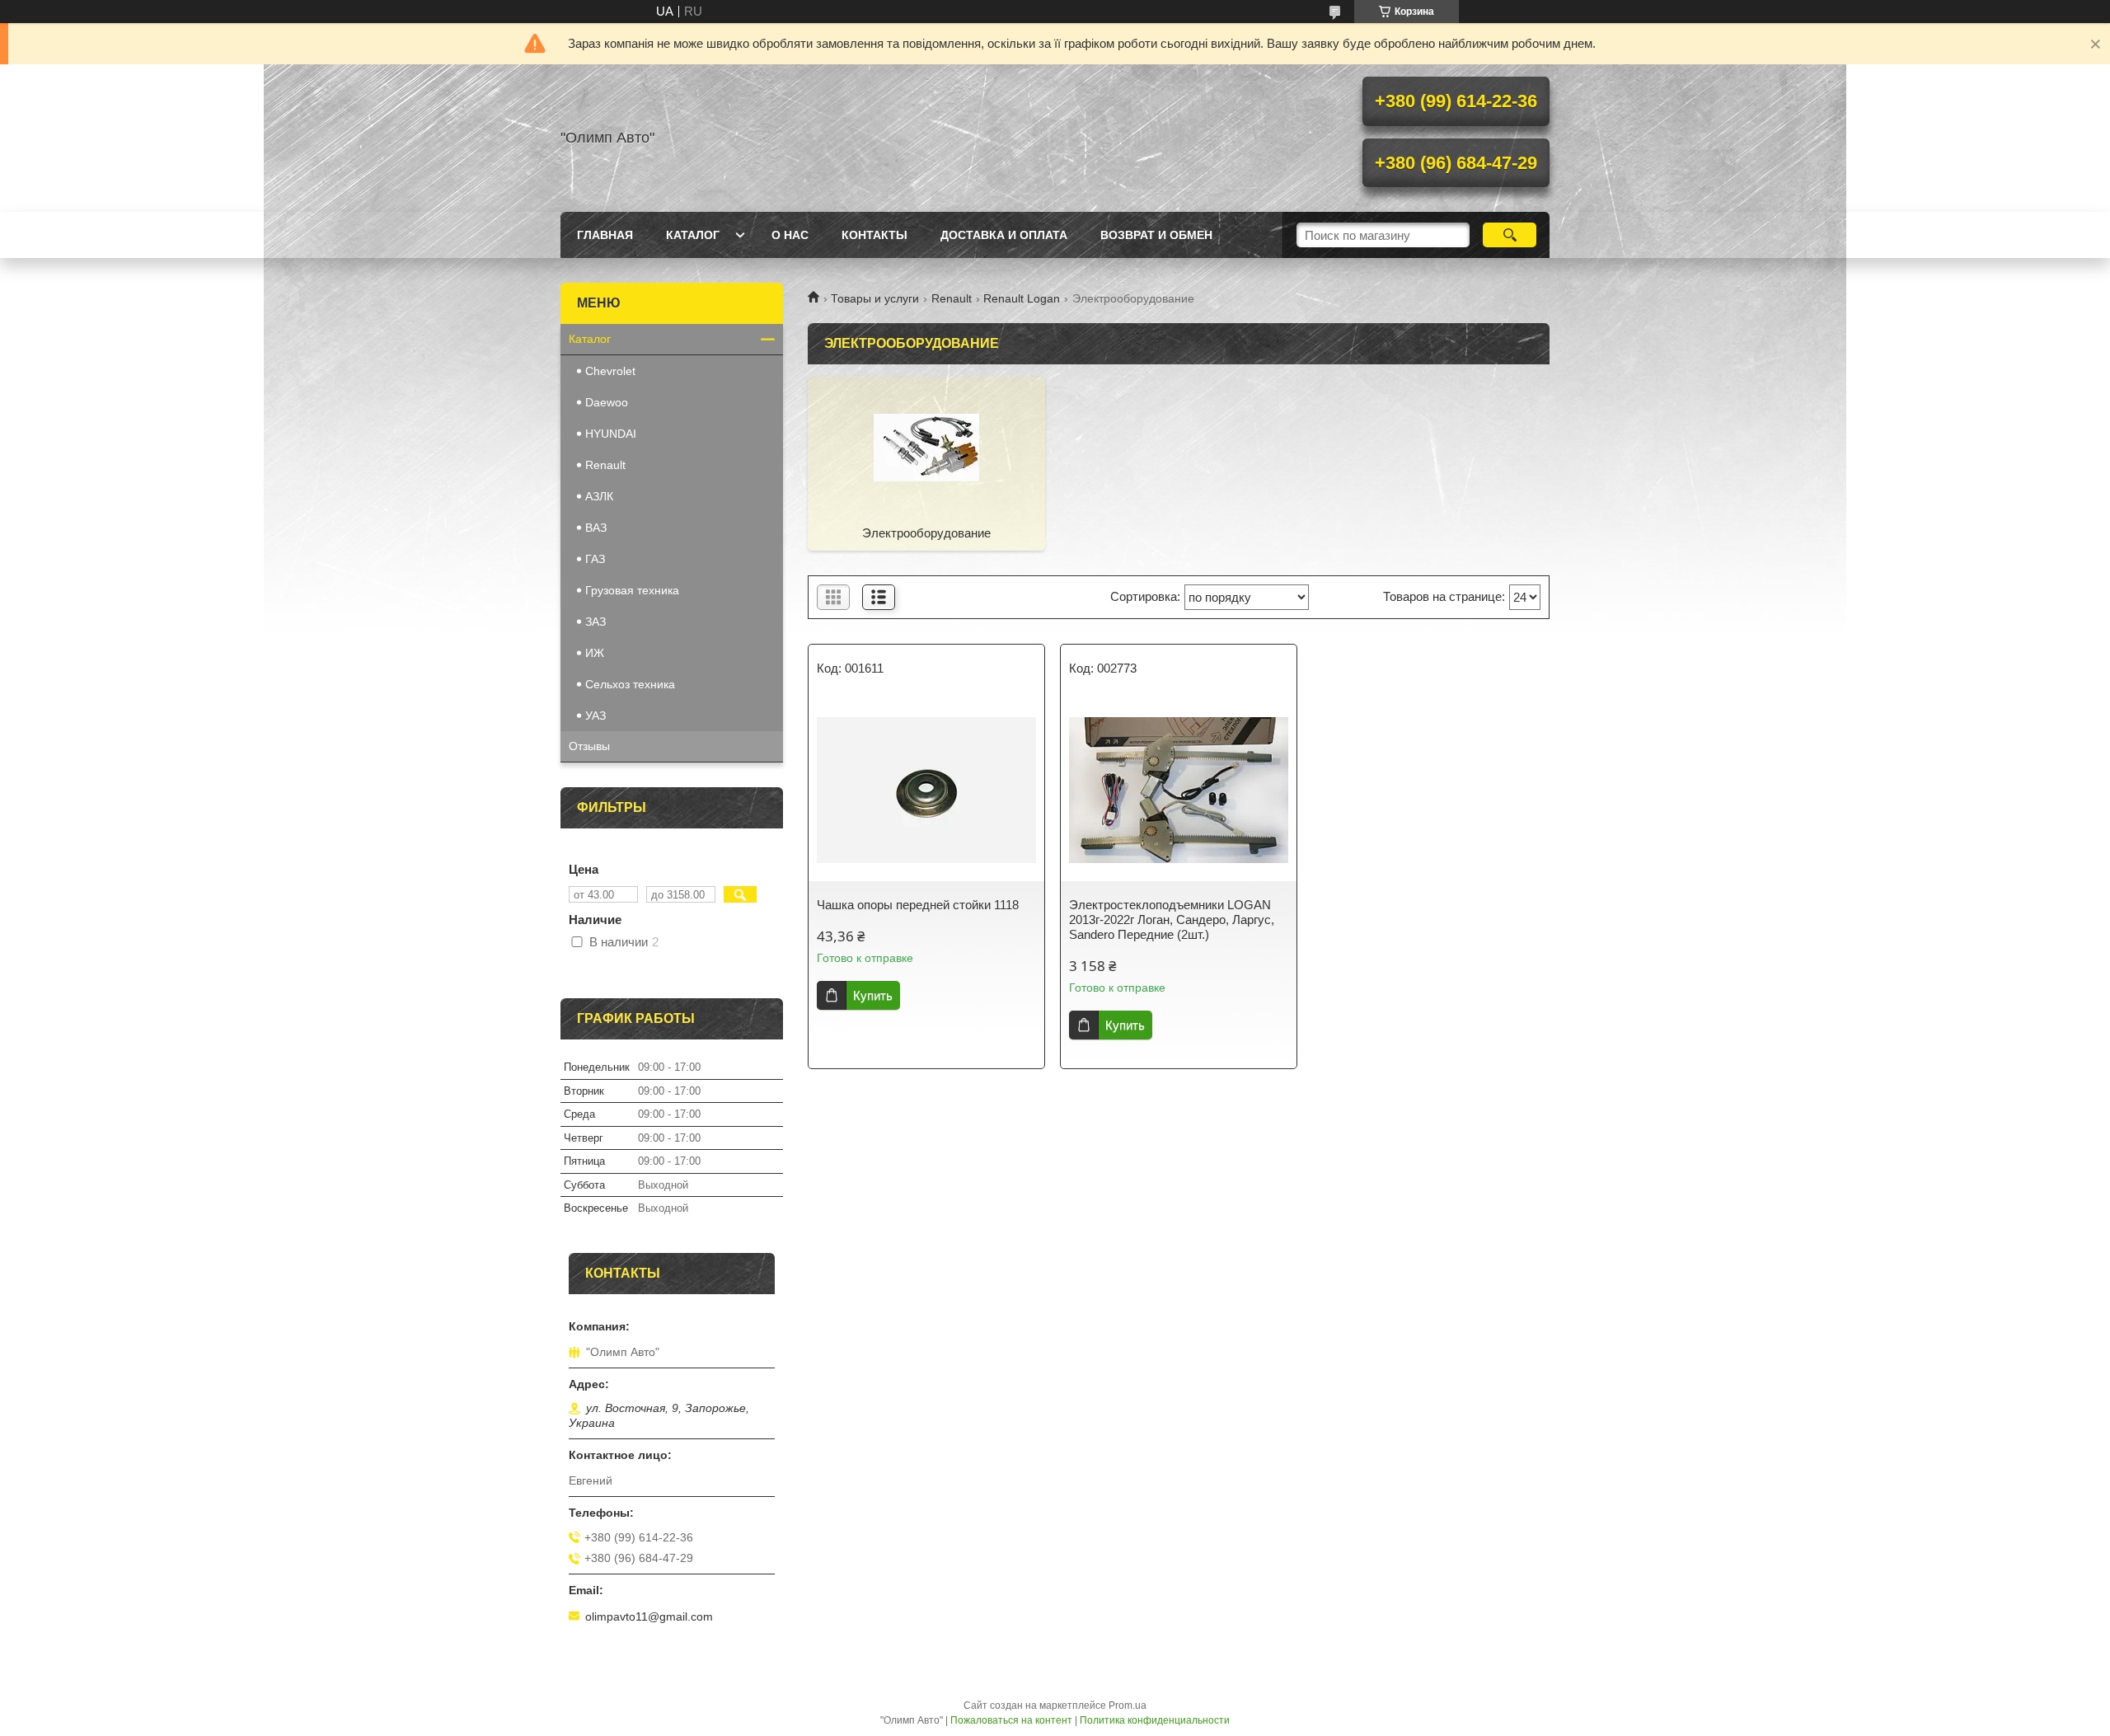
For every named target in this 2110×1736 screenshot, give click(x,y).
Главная (605, 235)
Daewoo (607, 402)
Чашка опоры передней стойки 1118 (918, 905)
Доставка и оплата (1004, 235)
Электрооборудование (926, 533)
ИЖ (595, 653)
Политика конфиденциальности (1155, 1720)
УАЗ (595, 716)
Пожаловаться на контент (1011, 1720)
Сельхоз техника (630, 684)
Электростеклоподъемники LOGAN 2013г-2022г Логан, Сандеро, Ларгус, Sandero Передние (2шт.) (1172, 920)
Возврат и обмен (1156, 235)
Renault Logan (1022, 298)
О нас (790, 235)
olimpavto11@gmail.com (649, 1616)
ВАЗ (596, 528)
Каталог (693, 235)
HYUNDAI (611, 434)
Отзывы (589, 746)
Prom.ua (1128, 1706)
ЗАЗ (595, 622)
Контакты (874, 235)
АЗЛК (599, 496)
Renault (952, 298)
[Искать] (1510, 235)
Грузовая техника (632, 590)
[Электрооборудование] (926, 447)
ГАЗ (595, 559)
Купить (873, 995)
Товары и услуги (875, 298)
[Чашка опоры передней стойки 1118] (926, 791)
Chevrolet (610, 371)
